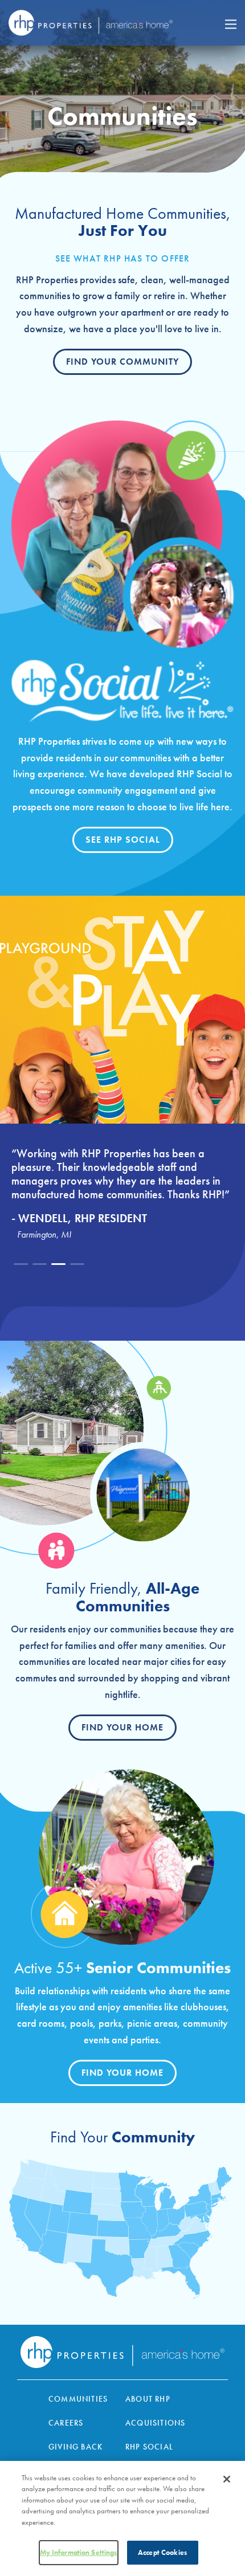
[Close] (227, 2479)
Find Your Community (122, 362)
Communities (78, 2399)
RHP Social (149, 2447)
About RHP (148, 2399)
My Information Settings (79, 2552)
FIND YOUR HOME (122, 2073)
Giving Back (75, 2447)
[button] (21, 1264)
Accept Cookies (162, 2552)
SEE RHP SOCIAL (123, 840)
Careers (66, 2423)
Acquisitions (155, 2423)
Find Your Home (122, 1727)
